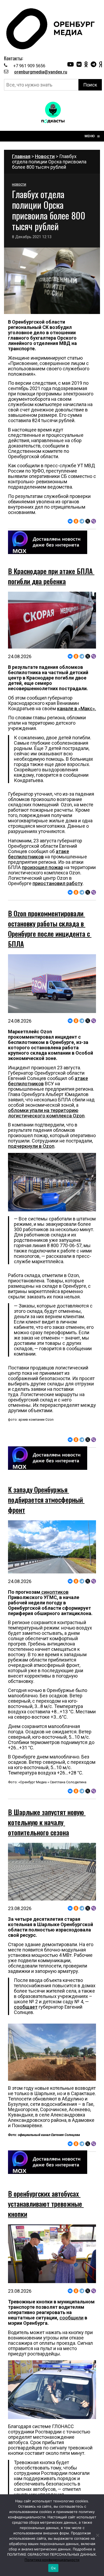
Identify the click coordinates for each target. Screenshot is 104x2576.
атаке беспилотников (39, 854)
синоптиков (54, 1592)
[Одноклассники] (76, 521)
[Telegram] (82, 521)
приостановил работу (58, 883)
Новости (45, 156)
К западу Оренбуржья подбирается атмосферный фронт (46, 1500)
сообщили (71, 2318)
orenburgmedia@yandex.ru (41, 72)
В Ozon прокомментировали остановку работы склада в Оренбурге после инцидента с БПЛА (50, 928)
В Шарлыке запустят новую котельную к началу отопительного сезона (47, 1822)
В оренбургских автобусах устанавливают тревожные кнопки (46, 2204)
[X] (88, 521)
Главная (21, 156)
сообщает (26, 2007)
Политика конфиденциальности (52, 2560)
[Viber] (94, 521)
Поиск (90, 85)
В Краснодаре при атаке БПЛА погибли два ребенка (51, 576)
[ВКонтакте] (70, 521)
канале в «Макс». (77, 708)
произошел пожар (43, 867)
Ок (53, 2568)
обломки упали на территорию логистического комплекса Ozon (46, 1113)
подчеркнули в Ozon (31, 1146)
